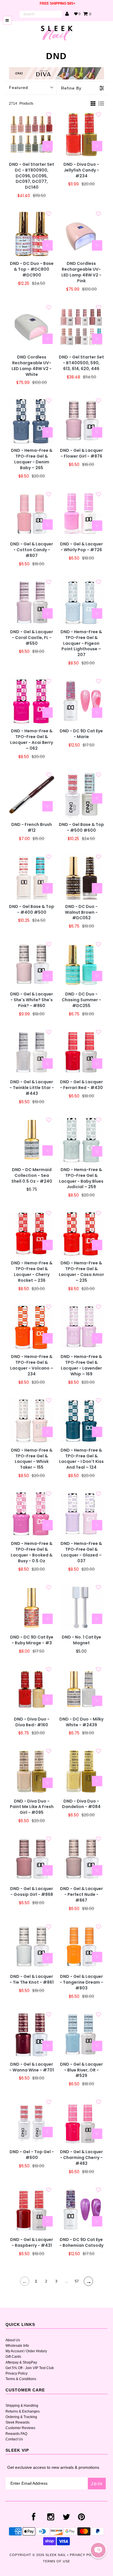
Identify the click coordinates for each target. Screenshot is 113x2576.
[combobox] (41, 14)
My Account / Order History (26, 2351)
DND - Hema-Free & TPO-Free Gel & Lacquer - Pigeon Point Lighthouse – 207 (81, 643)
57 (77, 2281)
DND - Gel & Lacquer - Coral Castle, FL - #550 (32, 638)
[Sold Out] (97, 432)
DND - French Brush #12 (32, 828)
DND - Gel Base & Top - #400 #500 (32, 910)
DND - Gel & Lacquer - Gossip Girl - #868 (32, 1892)
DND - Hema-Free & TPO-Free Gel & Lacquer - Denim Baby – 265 (32, 459)
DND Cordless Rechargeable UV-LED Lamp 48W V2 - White (32, 366)
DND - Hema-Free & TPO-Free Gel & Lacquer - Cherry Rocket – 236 (32, 1272)
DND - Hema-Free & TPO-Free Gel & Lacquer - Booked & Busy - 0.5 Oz (32, 1552)
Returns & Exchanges (23, 2411)
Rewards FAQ (16, 2434)
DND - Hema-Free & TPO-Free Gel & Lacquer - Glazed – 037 (81, 1552)
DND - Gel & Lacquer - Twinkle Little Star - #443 (32, 1088)
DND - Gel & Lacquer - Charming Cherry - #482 (81, 2158)
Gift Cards (13, 2357)
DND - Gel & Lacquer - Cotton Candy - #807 (32, 550)
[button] (98, 2550)
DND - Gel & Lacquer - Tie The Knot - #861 (32, 1979)
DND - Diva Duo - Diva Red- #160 (32, 1722)
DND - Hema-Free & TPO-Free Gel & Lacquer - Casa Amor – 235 (81, 1272)
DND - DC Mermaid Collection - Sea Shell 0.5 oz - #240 (32, 1176)
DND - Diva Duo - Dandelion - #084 (81, 1804)
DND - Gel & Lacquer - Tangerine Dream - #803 (81, 1982)
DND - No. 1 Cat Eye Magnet (81, 1640)
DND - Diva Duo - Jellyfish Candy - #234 (81, 170)
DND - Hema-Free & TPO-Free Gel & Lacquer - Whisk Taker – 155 (32, 1459)
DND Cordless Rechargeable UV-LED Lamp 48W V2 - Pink (81, 272)
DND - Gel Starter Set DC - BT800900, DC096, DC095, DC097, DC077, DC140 (32, 176)
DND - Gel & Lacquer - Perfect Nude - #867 (81, 1895)
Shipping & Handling (22, 2406)
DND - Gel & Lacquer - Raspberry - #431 (32, 2243)
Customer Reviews (20, 2428)
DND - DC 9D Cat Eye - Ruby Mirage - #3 (32, 1640)
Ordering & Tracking (21, 2417)
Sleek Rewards (18, 2422)
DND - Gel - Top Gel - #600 (32, 2155)
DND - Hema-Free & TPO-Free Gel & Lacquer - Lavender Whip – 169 (81, 1365)
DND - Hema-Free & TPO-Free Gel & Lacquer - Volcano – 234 (32, 1365)
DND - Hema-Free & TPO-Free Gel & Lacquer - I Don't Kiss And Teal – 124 (81, 1459)
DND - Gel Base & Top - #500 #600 (81, 828)
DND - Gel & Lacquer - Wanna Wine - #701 (32, 2067)
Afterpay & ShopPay (21, 2362)
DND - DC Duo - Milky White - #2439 (81, 1722)
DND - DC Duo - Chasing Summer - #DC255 (81, 1000)
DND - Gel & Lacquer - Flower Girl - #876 (81, 453)
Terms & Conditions (21, 2379)
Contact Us (14, 2439)
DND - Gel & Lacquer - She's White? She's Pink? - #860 (32, 1000)
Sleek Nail (56, 2555)
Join (97, 2483)
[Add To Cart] (48, 146)
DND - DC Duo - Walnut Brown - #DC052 (81, 912)
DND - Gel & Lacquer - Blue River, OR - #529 (81, 2070)
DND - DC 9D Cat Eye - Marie (81, 734)
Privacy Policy (17, 2373)
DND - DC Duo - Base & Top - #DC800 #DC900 (32, 269)
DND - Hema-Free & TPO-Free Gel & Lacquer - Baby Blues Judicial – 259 (81, 1178)
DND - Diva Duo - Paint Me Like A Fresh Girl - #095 (32, 1807)
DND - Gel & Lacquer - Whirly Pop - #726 (81, 547)
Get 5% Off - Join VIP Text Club (30, 2368)
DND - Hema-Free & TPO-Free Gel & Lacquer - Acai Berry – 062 (32, 740)
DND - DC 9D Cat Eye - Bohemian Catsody (81, 2243)
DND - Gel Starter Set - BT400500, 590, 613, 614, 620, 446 (81, 363)
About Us (13, 2340)
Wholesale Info (17, 2346)
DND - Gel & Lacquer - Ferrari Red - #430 (81, 1085)
